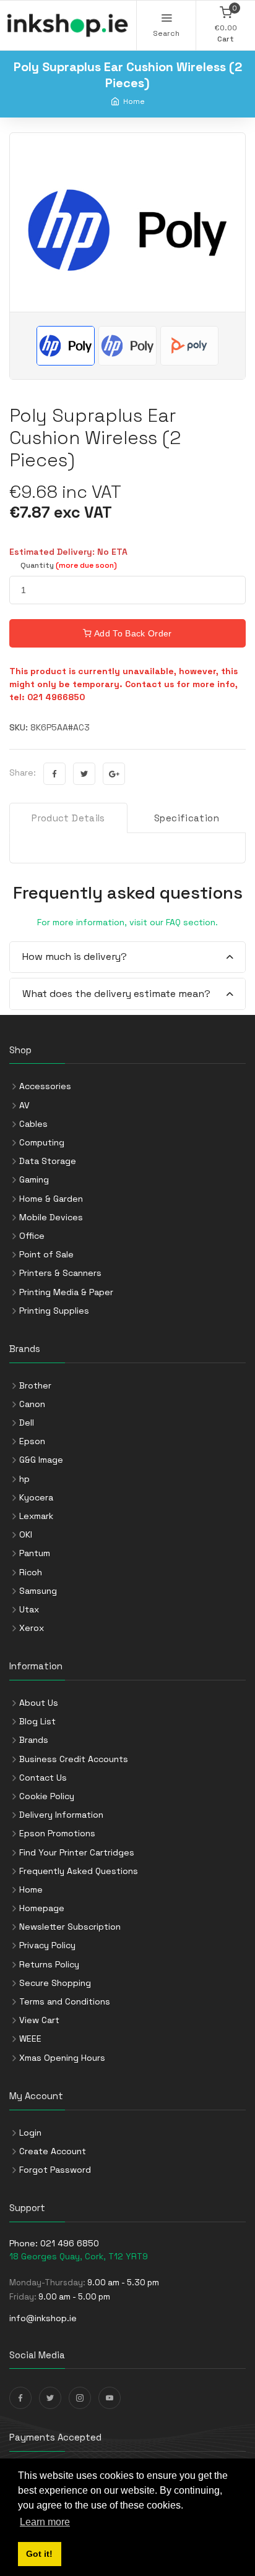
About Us (39, 1703)
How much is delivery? (75, 956)
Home (134, 101)
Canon (32, 1404)
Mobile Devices (51, 1217)
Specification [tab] (187, 818)
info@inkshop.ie (43, 2318)
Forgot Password (55, 2170)
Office (32, 1236)
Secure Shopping (55, 1983)
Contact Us (43, 1778)
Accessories (45, 1086)
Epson (32, 1441)
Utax (29, 1609)
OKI (26, 1534)
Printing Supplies (54, 1311)
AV (24, 1105)
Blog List (37, 1721)
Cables (33, 1124)
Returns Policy (49, 1964)
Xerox (32, 1628)
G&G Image (41, 1460)
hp (24, 1479)
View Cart (39, 2020)
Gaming (34, 1179)
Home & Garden (51, 1199)
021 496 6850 (70, 2243)
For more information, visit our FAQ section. (127, 922)
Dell (27, 1423)
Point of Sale (46, 1254)
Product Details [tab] (68, 818)
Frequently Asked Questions (79, 1871)
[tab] (127, 958)
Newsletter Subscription (70, 1927)
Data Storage (48, 1161)
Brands (34, 1740)
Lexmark (36, 1516)
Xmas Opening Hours (62, 2058)
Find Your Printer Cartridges (77, 1852)
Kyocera (36, 1497)
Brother (35, 1385)
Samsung (38, 1591)
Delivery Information (61, 1815)
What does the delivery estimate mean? (116, 994)
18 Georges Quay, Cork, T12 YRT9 (79, 2256)
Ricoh (31, 1572)
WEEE (30, 2039)
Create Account (53, 2151)
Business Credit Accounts (74, 1759)
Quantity (69, 565)
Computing (42, 1142)
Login (30, 2133)
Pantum (35, 1553)
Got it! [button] (39, 2554)
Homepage (42, 1908)
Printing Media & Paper (66, 1292)
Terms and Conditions (65, 2001)
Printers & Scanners (60, 1273)
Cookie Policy (47, 1796)
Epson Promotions (57, 1833)
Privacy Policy (47, 1945)
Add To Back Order (132, 633)
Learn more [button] (45, 2522)
